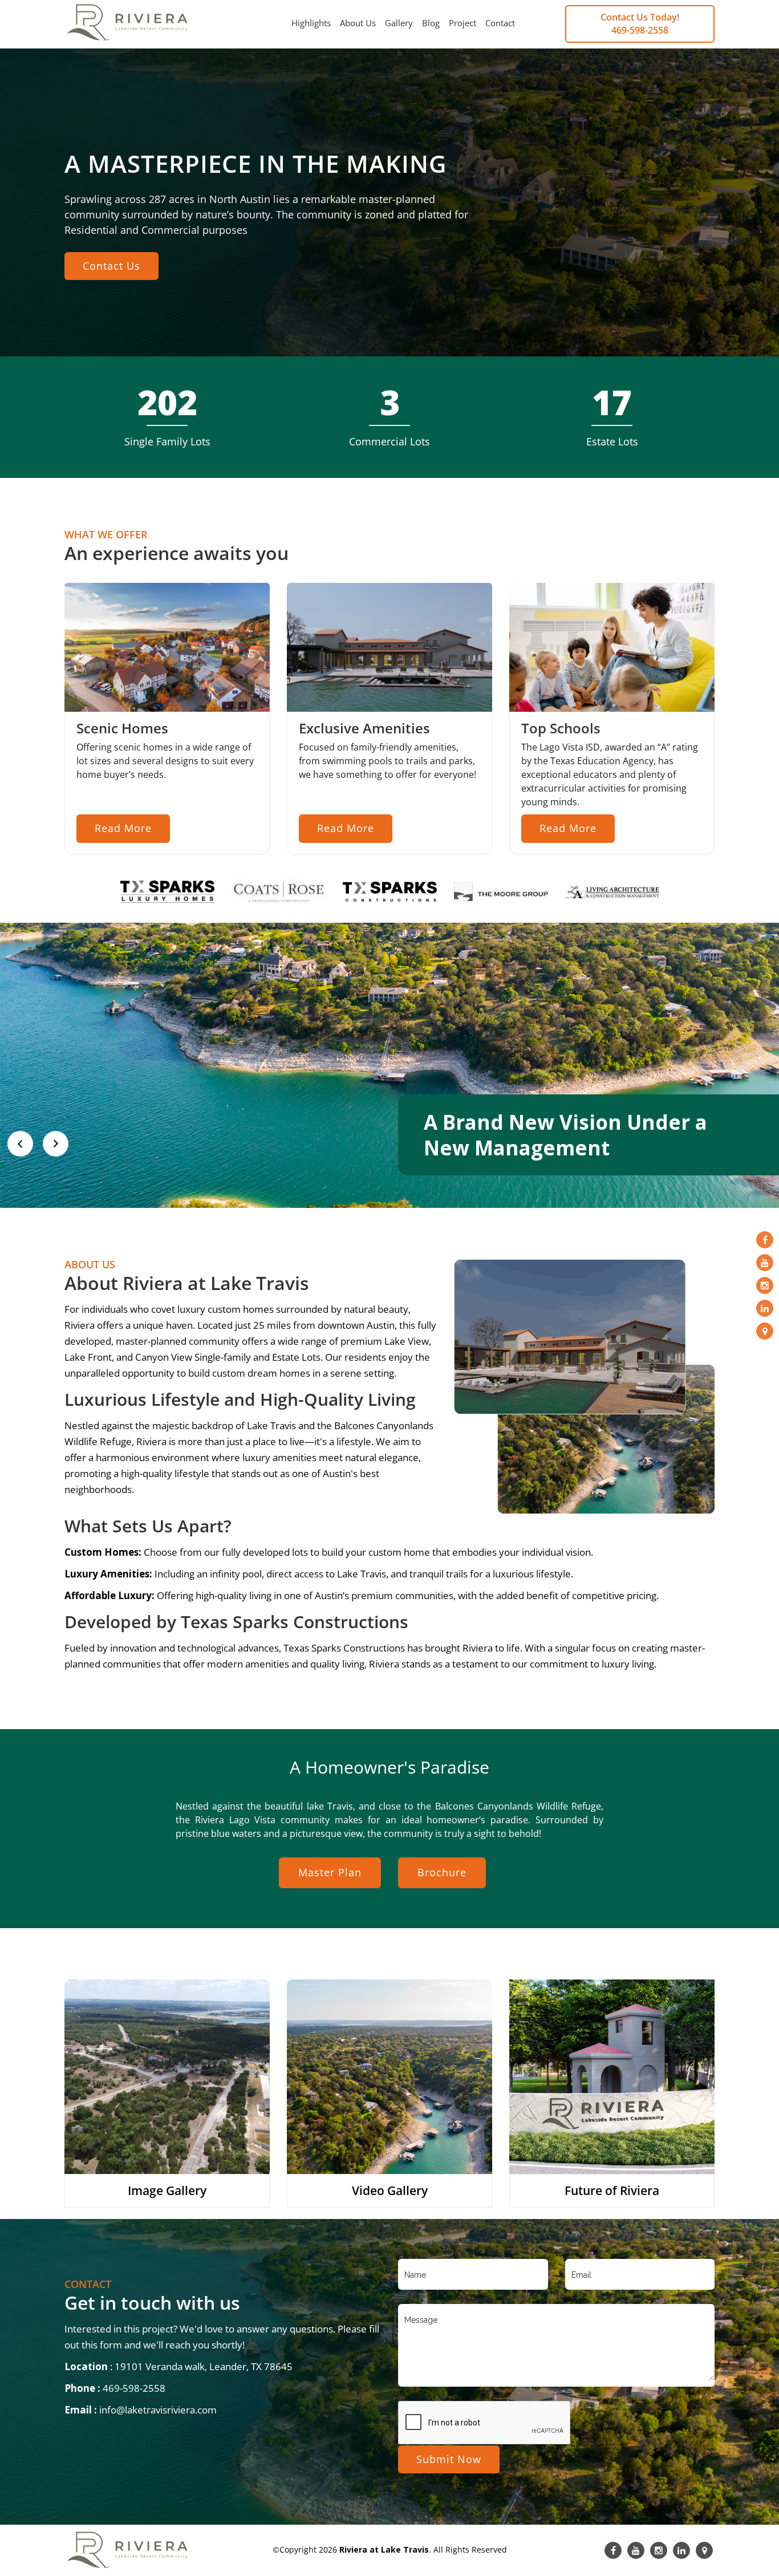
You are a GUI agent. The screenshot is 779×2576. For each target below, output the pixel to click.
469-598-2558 (640, 30)
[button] (20, 1142)
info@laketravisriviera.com (158, 2410)
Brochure (442, 1872)
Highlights (311, 23)
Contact (500, 23)
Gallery (399, 23)
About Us (358, 23)
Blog (431, 23)
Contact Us (111, 266)
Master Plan (330, 1872)
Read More (123, 828)
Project (462, 23)
